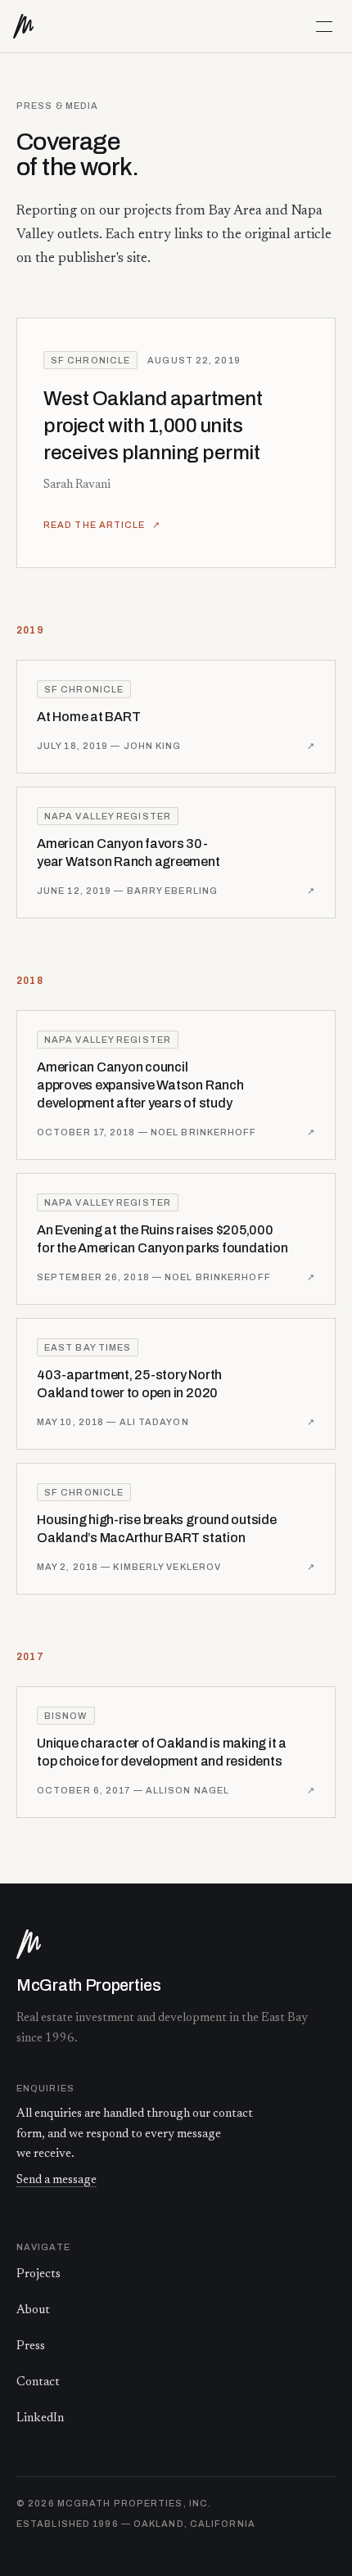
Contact (38, 2382)
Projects (38, 2274)
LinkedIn (40, 2418)
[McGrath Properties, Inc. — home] (31, 26)
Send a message (56, 2180)
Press (31, 2346)
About (33, 2310)
